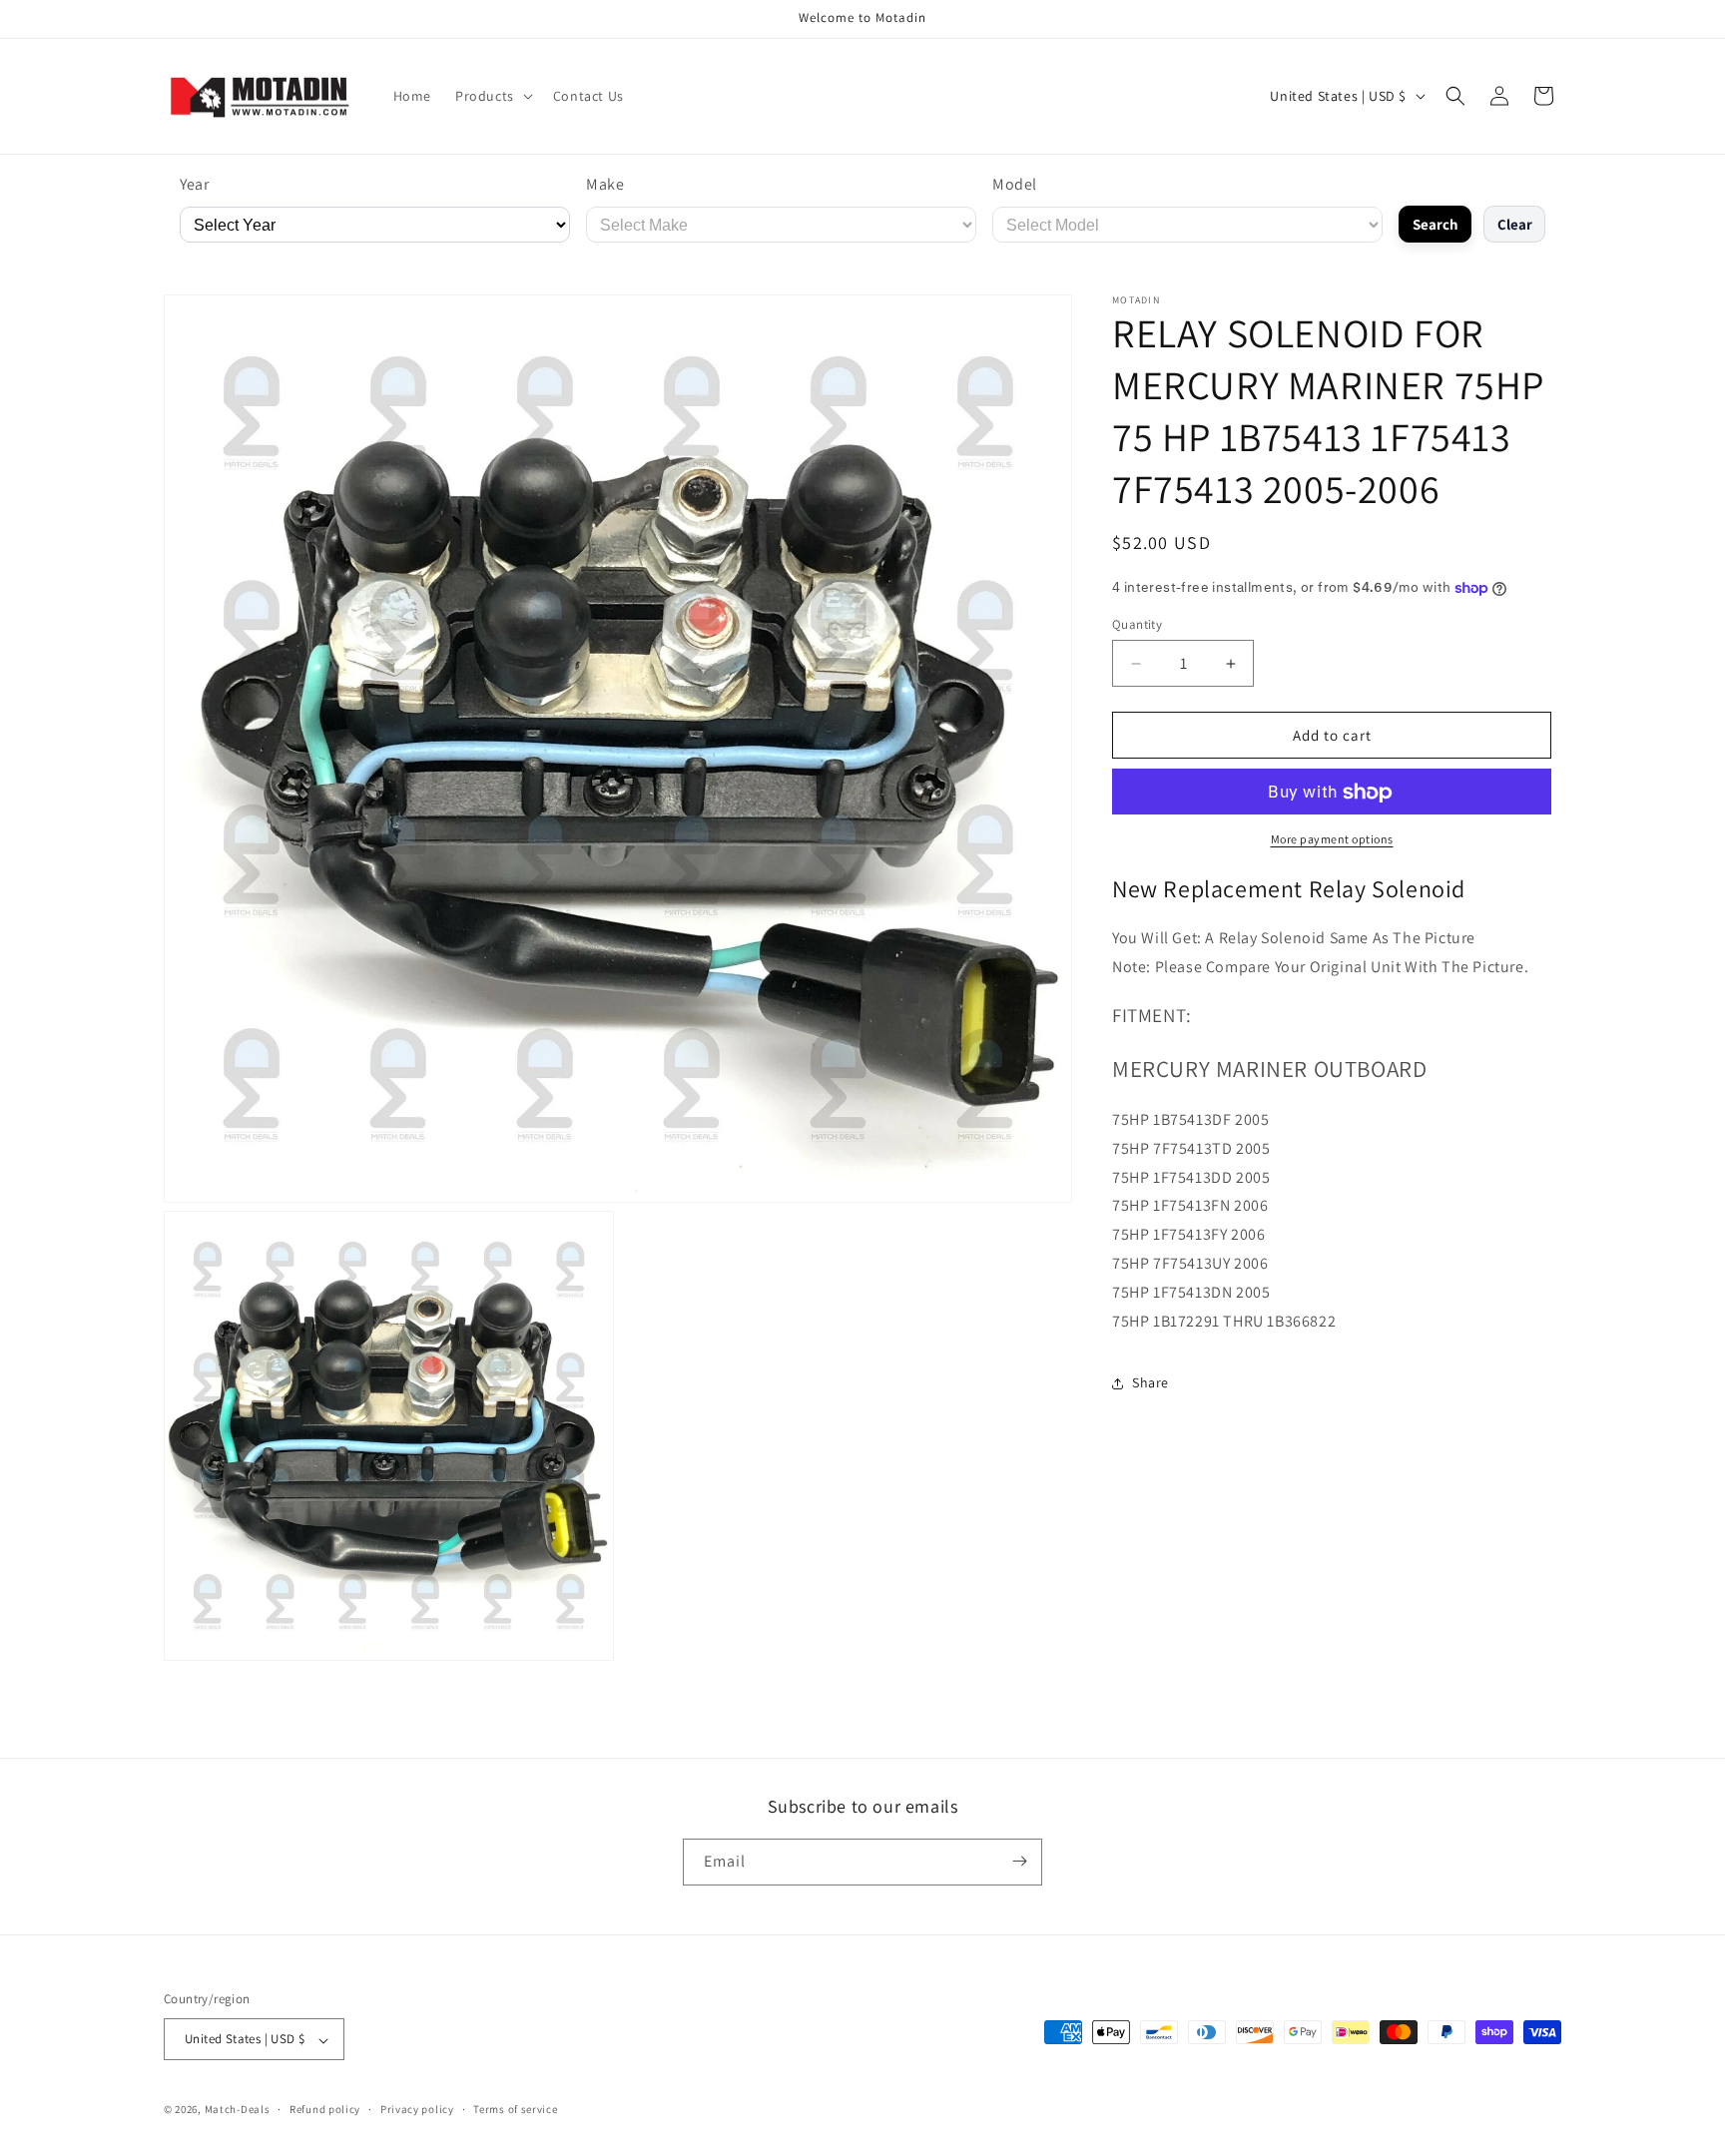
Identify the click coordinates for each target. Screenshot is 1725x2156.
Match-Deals (238, 2110)
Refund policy (325, 2109)
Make (605, 184)
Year (194, 184)
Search (1436, 224)
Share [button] (1150, 1382)
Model (1015, 184)
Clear (1515, 224)
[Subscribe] (1019, 1861)
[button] (492, 96)
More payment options (1332, 840)
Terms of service (515, 2109)
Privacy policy (417, 2109)
